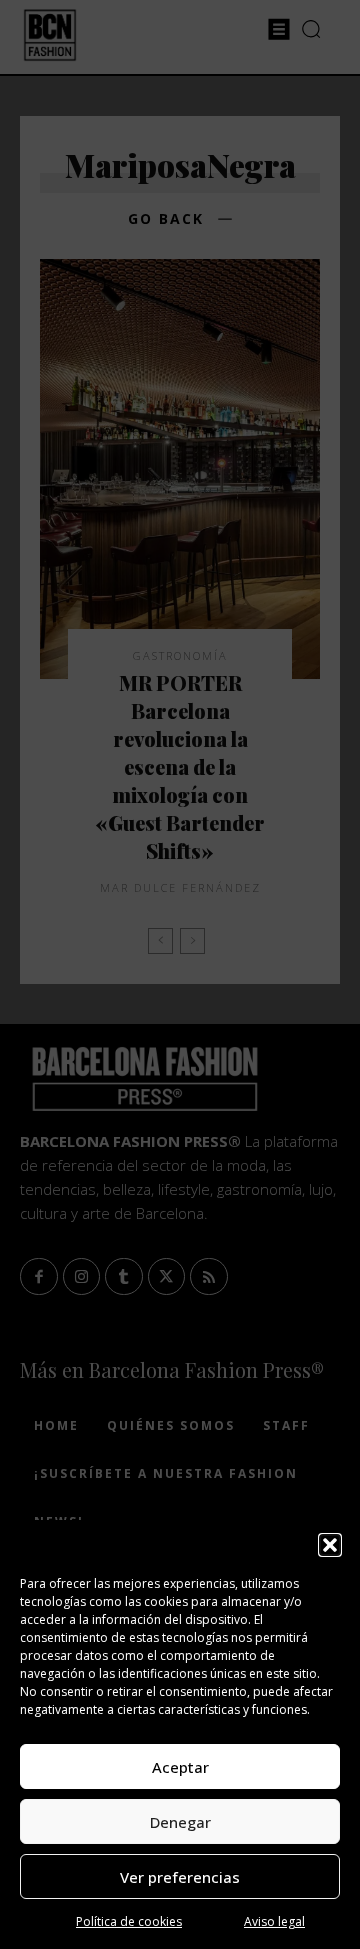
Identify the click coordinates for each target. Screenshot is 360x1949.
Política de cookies (129, 1921)
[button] (330, 1545)
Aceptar (180, 1767)
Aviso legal (274, 1921)
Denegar (180, 1822)
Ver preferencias (180, 1877)
